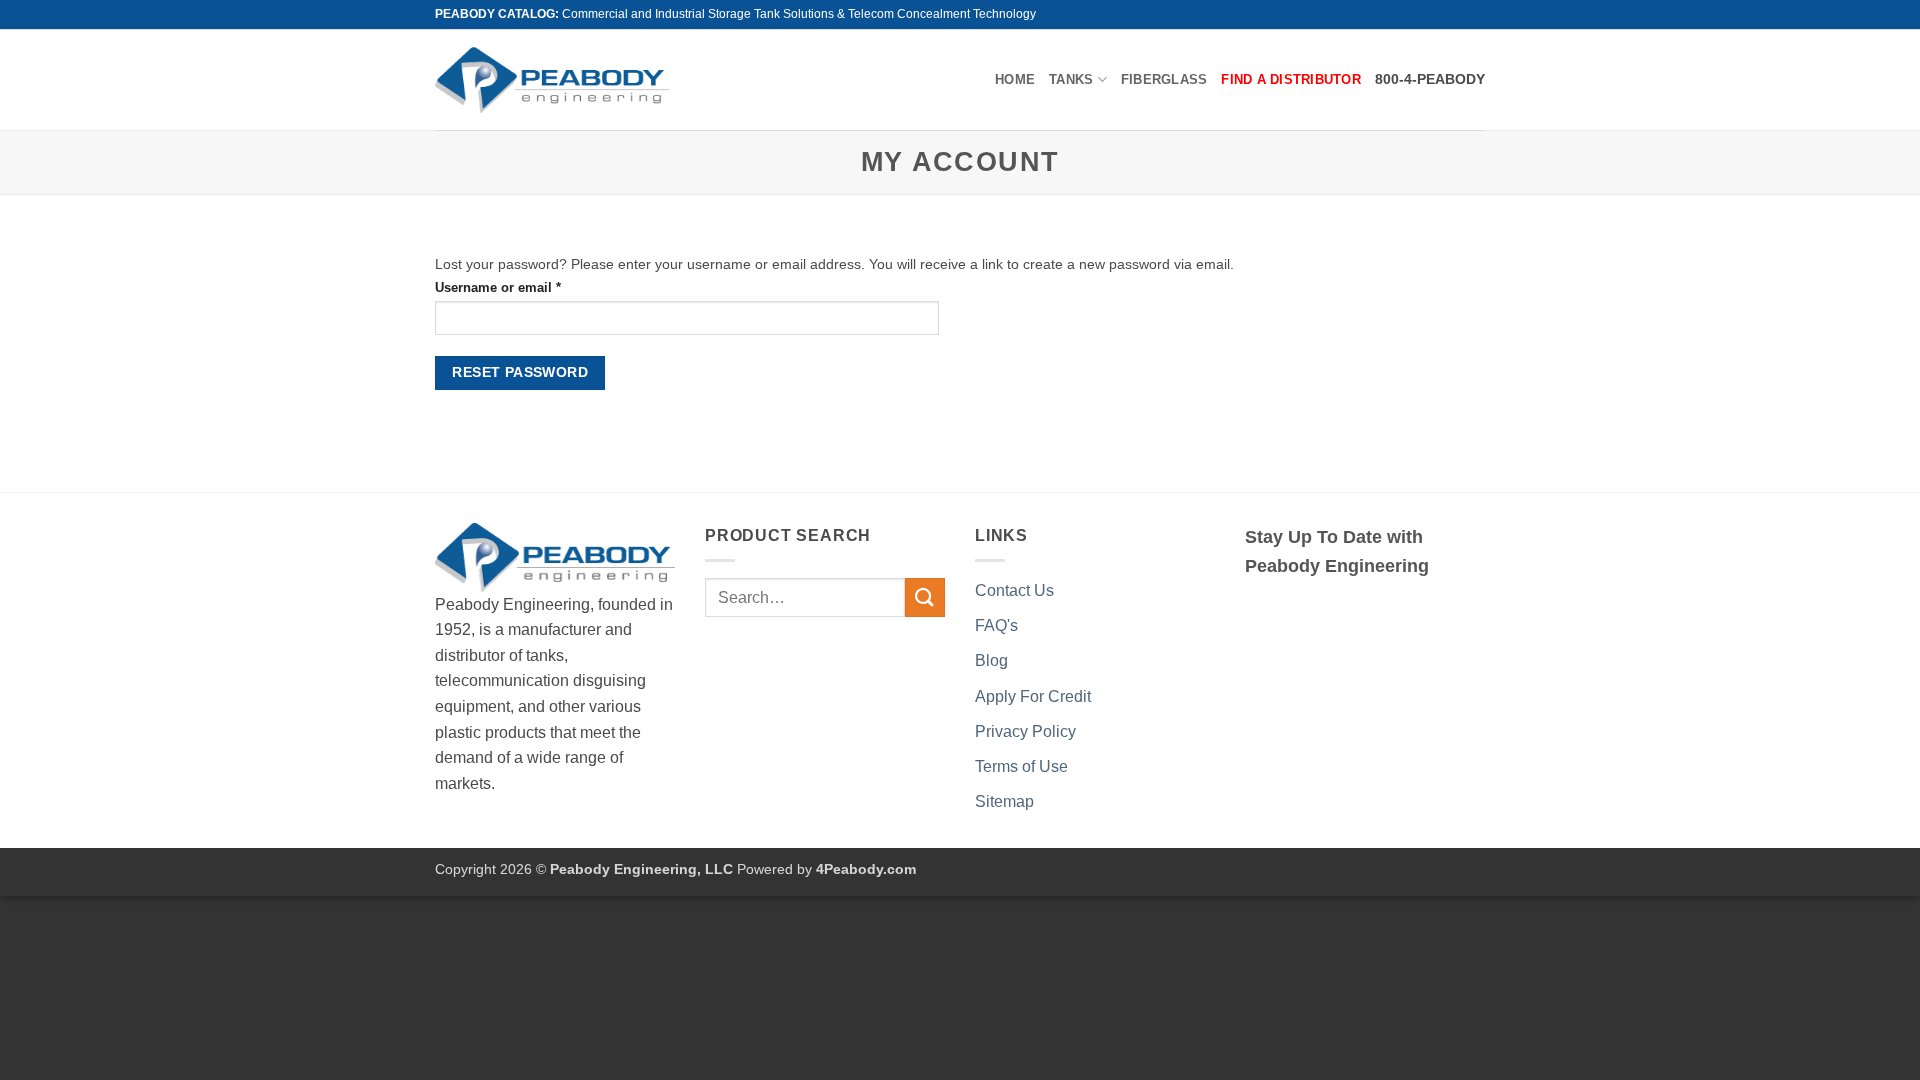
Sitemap (1004, 801)
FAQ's (996, 625)
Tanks (1071, 79)
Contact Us (1014, 590)
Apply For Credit (1033, 696)
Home (1015, 79)
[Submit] (925, 597)
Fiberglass (1164, 79)
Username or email (525, 287)
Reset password (520, 372)
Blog (991, 660)
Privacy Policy (1025, 731)
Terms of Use (1021, 766)
